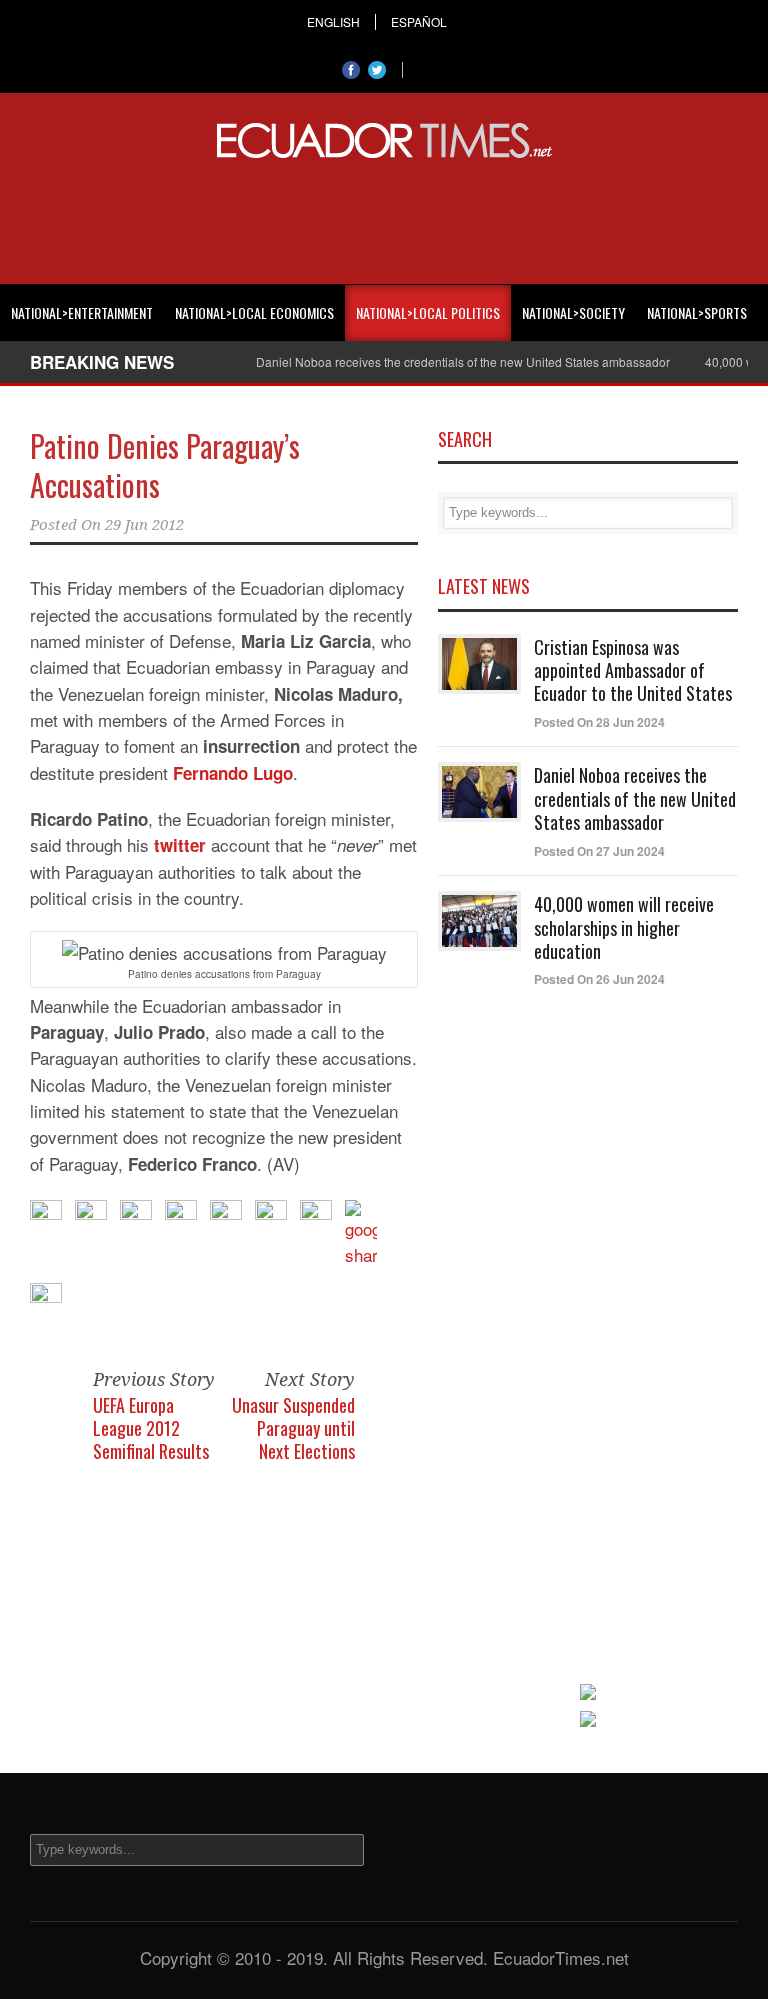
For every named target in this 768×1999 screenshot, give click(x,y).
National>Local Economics (254, 312)
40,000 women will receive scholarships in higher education (624, 927)
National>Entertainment (82, 312)
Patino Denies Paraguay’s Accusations (165, 465)
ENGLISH (333, 22)
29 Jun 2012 (144, 525)
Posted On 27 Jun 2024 (599, 851)
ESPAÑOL (419, 22)
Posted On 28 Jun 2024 (599, 722)
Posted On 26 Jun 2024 (599, 979)
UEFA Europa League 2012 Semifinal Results (151, 1428)
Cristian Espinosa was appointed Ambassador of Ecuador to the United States (633, 670)
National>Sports (697, 312)
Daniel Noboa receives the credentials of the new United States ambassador (446, 361)
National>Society (573, 312)
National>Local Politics (428, 312)
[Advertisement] (384, 218)
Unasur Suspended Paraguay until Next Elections (293, 1428)
